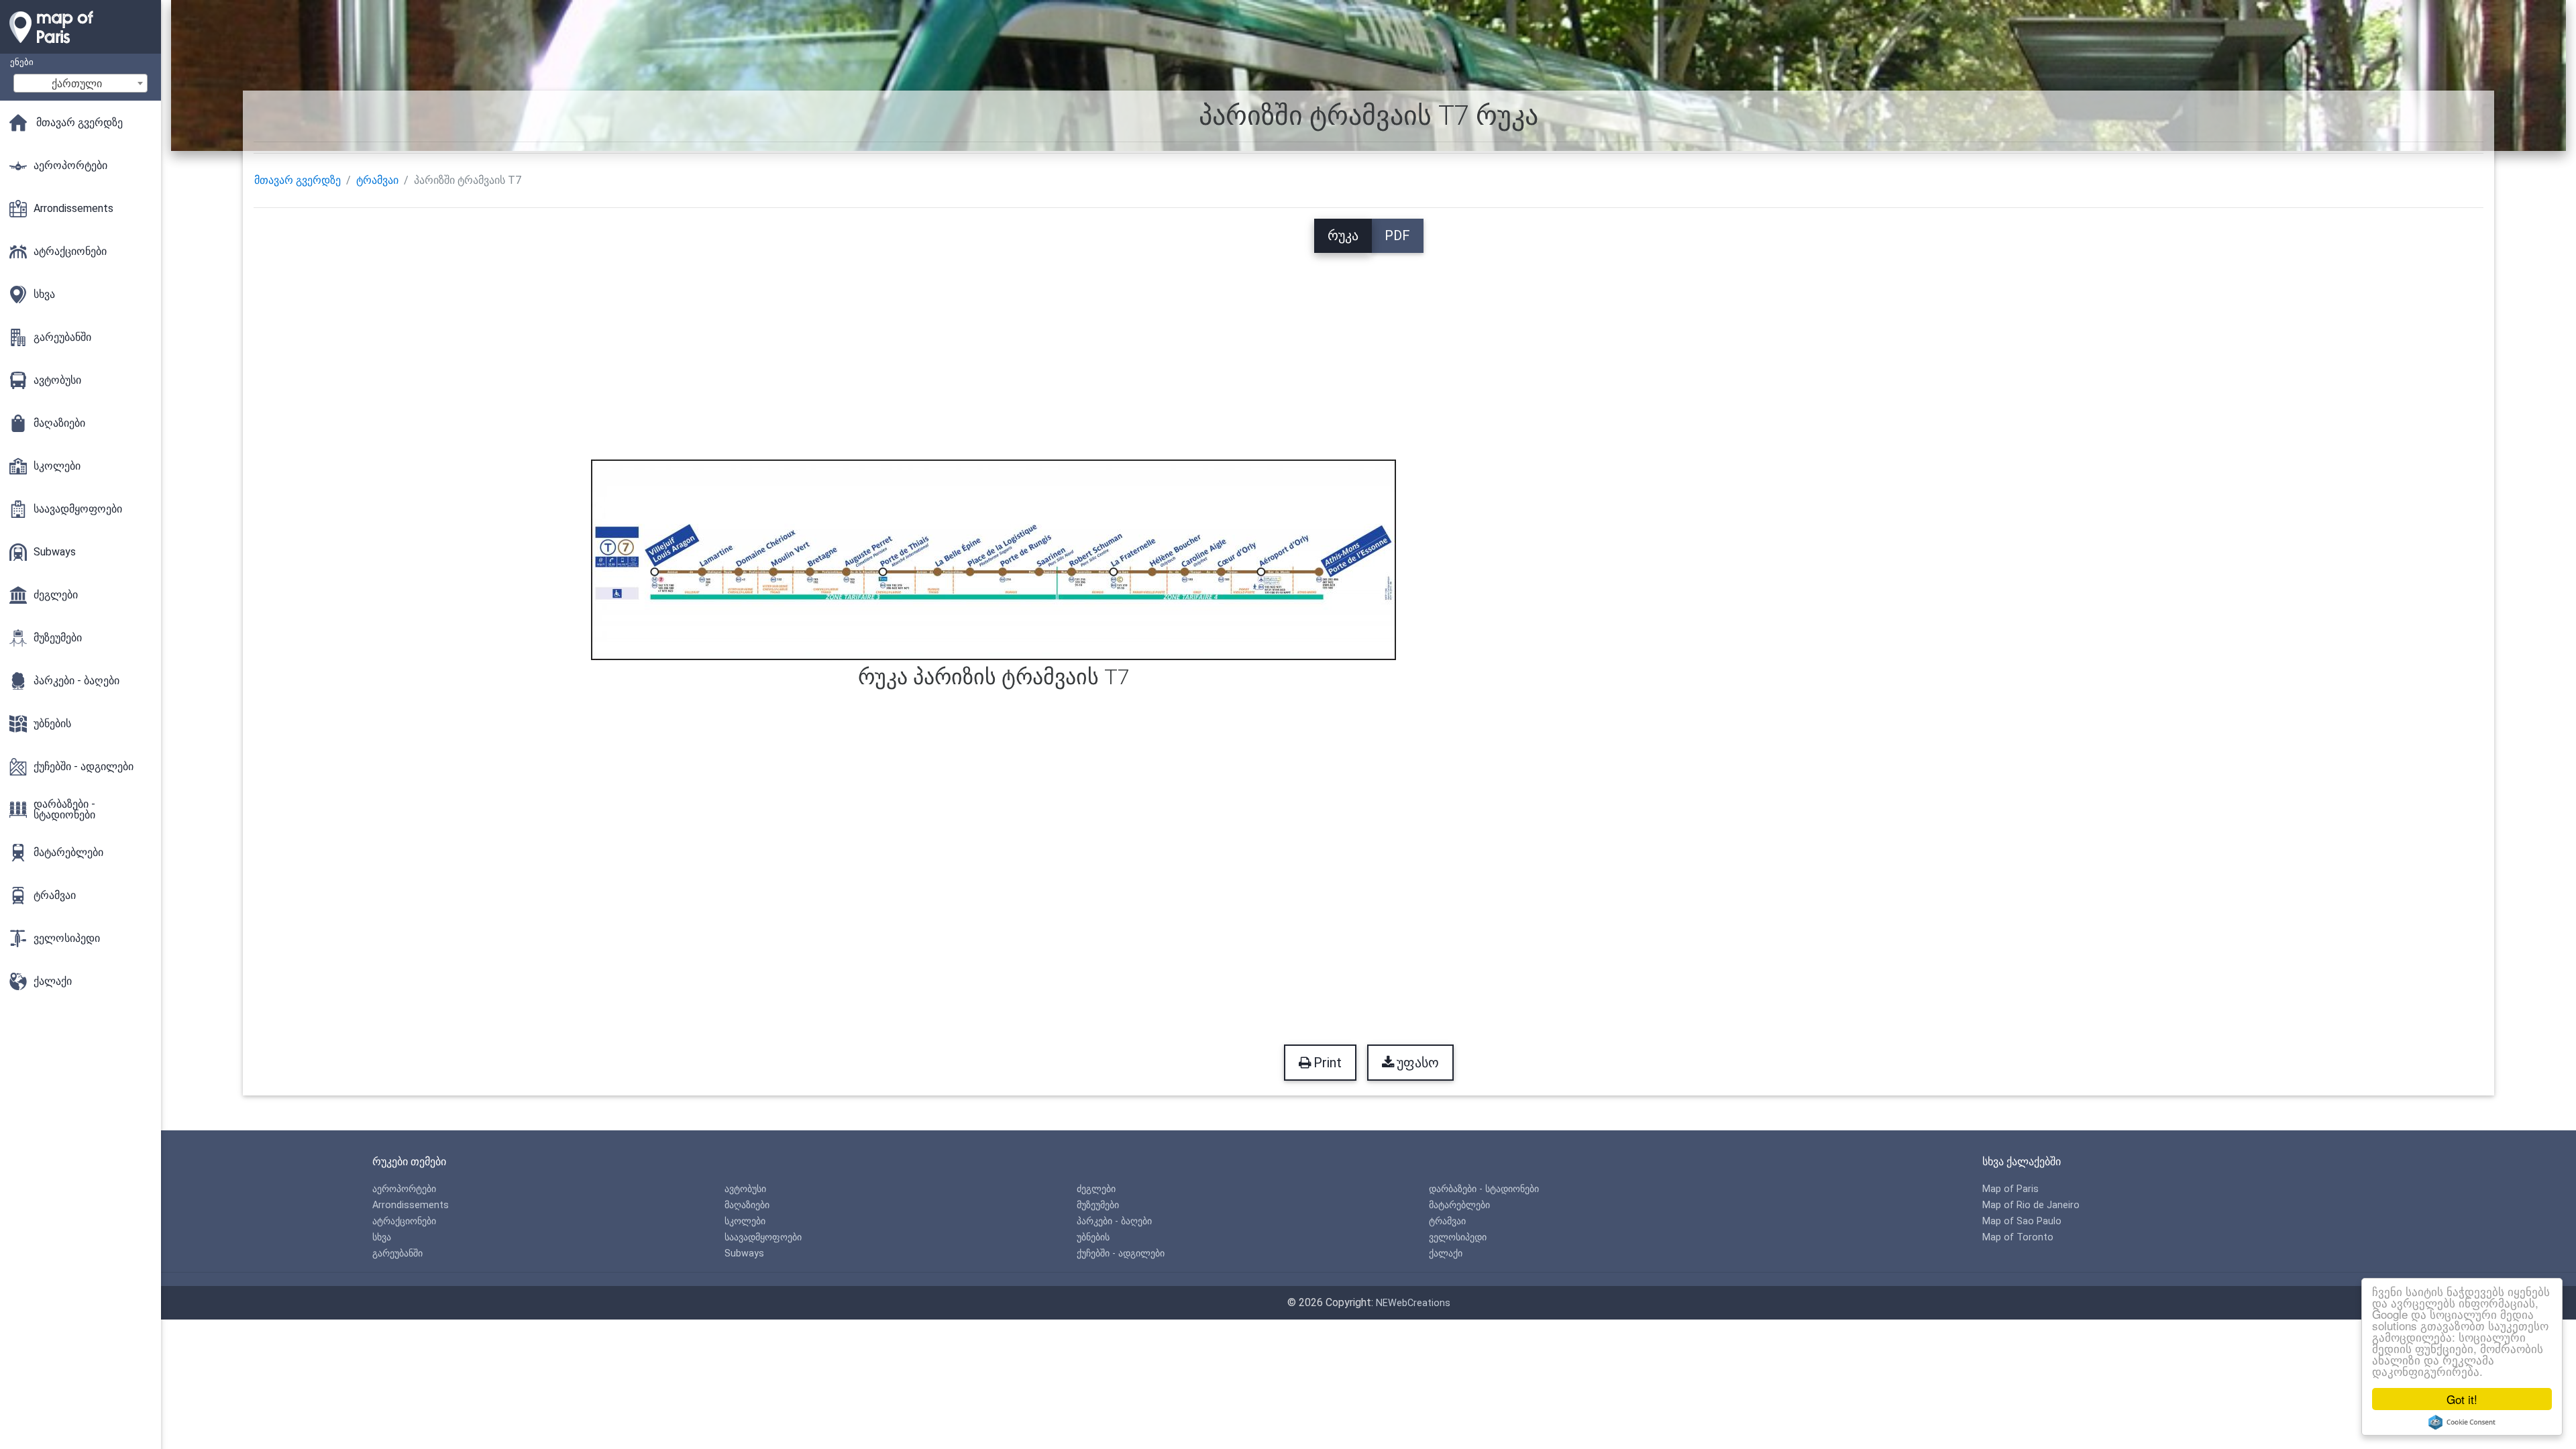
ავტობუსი (745, 1189)
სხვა (382, 1237)
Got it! (2462, 1399)
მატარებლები (1459, 1205)
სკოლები (745, 1221)
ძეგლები (1096, 1189)
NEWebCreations (1413, 1303)
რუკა (1343, 235)
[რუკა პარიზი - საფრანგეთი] (80, 47)
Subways (744, 1253)
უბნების (1093, 1237)
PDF (1397, 235)
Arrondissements (411, 1205)
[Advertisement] (1368, 347)
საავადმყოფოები (763, 1237)
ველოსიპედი (1458, 1237)
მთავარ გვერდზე (298, 180)
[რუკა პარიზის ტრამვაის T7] (994, 558)
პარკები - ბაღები (1114, 1221)
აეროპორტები (404, 1189)
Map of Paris (2010, 1189)
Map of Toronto (2018, 1237)
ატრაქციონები (404, 1221)
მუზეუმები (1098, 1205)
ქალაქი (1446, 1253)
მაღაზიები (747, 1205)
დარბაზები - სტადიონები (1484, 1189)
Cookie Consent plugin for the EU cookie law (2462, 1422)
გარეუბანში (397, 1253)
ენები (22, 62)
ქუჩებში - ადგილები (1121, 1253)
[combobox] (80, 83)
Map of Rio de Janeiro (2031, 1205)
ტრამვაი (377, 180)
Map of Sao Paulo (2022, 1221)
